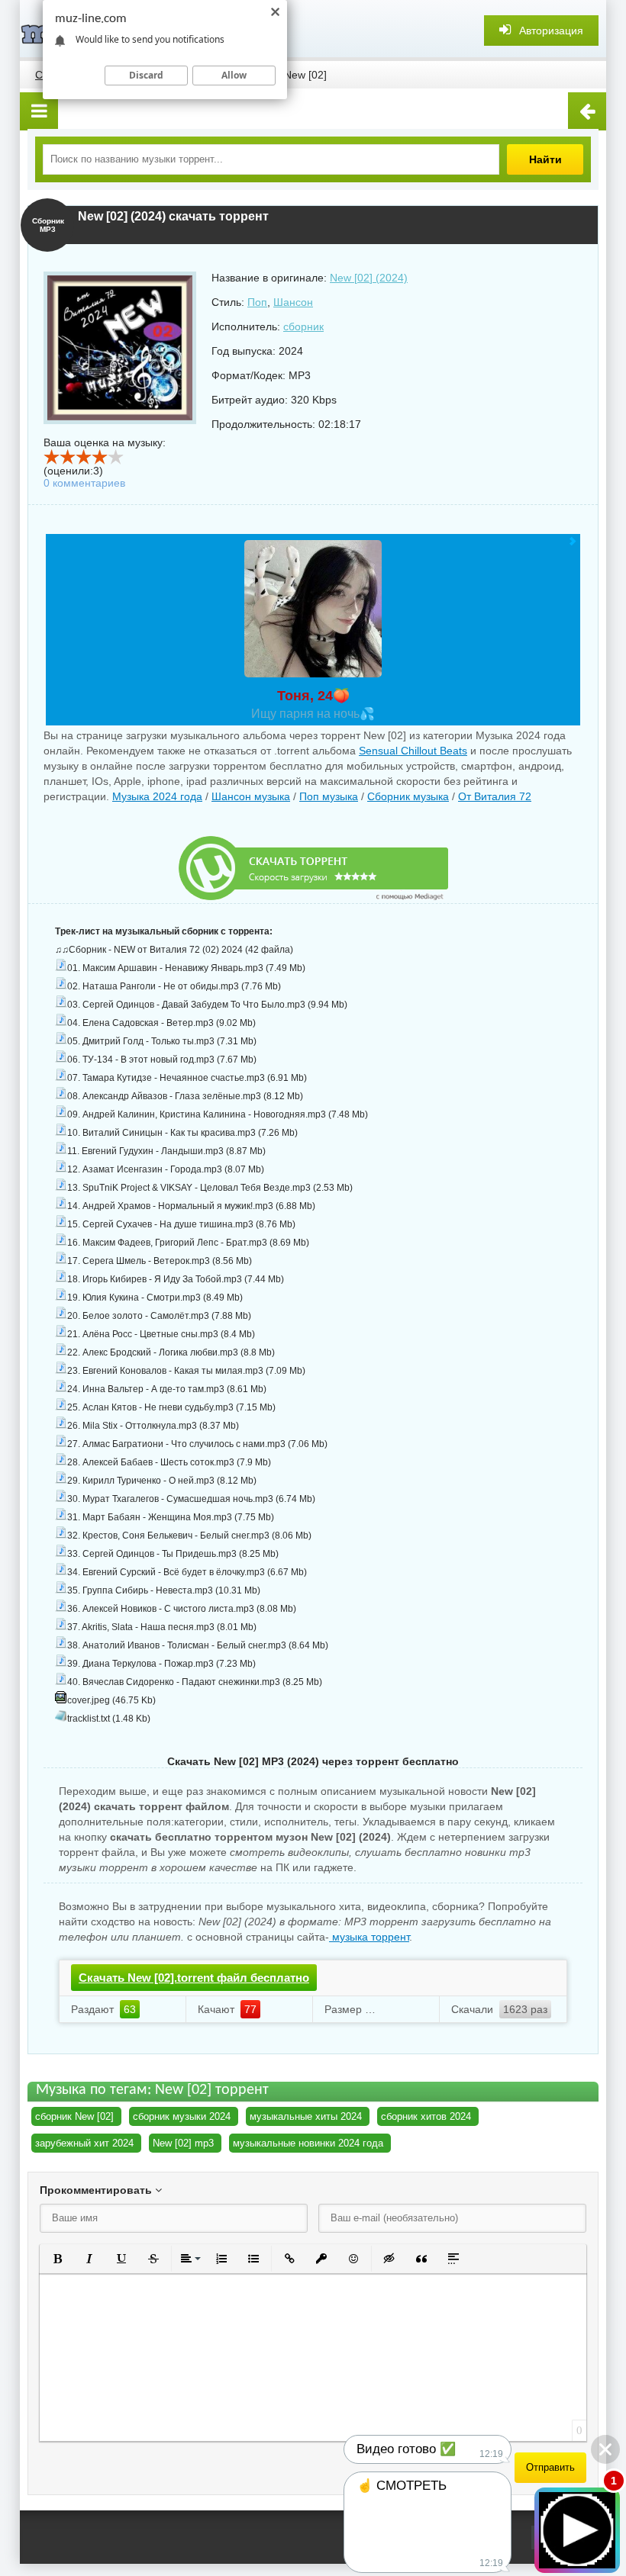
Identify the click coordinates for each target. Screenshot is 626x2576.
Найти (545, 159)
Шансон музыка (251, 796)
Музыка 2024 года (157, 796)
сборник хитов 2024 (426, 2116)
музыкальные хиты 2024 (306, 2116)
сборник (303, 326)
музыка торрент (369, 1937)
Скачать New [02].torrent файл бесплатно (194, 1978)
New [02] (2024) (369, 278)
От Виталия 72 (495, 796)
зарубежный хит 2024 (84, 2143)
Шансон (293, 302)
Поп (257, 302)
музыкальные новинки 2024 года (308, 2143)
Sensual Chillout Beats (413, 751)
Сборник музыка (408, 796)
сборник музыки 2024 (182, 2116)
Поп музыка (329, 796)
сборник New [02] (74, 2116)
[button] (57, 2259)
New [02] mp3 (183, 2143)
